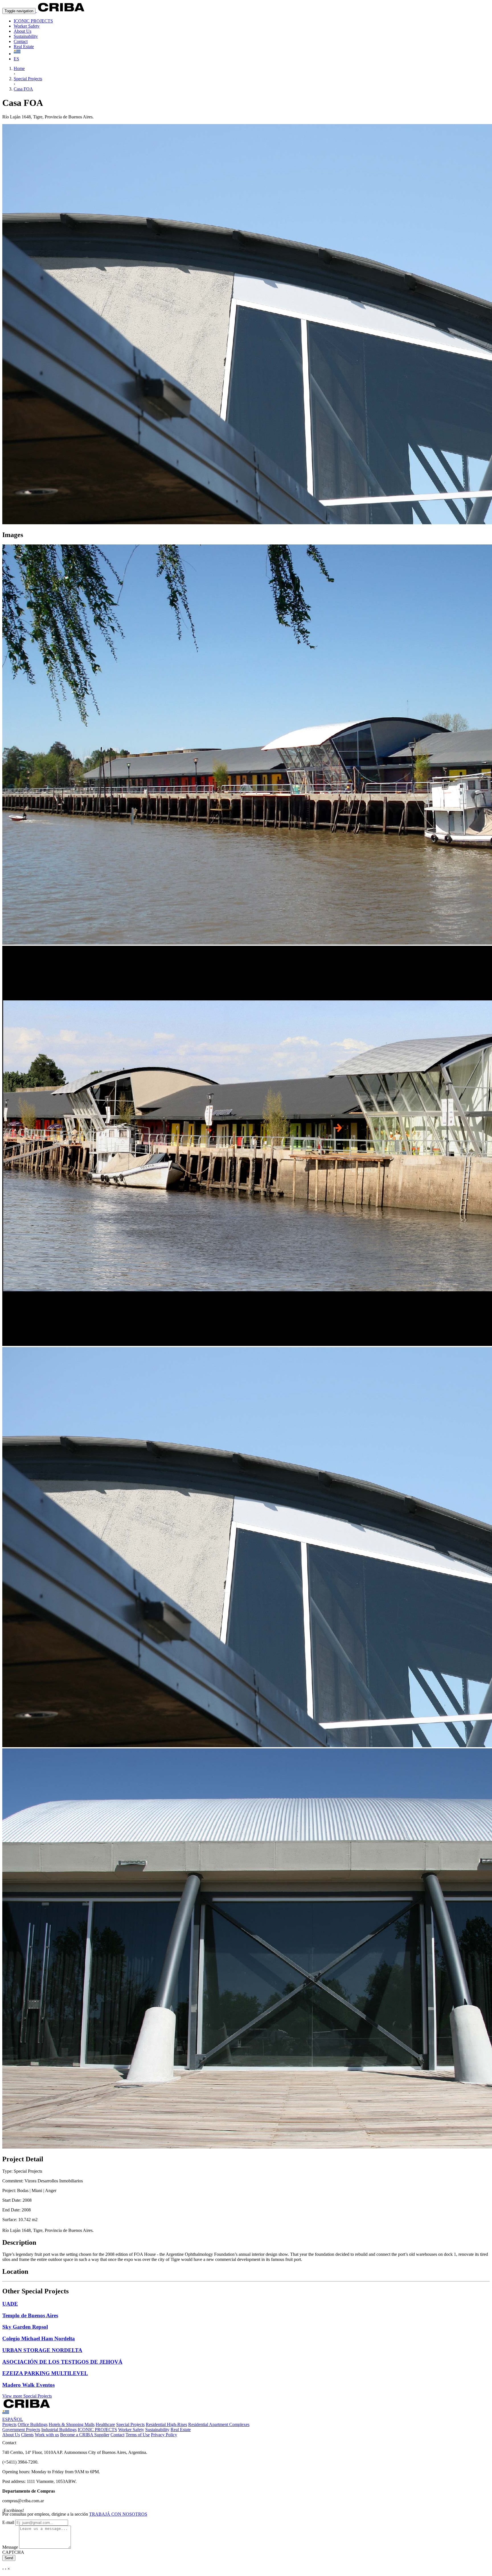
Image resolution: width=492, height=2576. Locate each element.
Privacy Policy (164, 2435)
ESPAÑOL (13, 2419)
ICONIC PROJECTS (33, 21)
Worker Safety (27, 26)
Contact (21, 41)
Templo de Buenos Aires (30, 2315)
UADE (10, 2304)
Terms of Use (138, 2435)
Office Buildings (33, 2424)
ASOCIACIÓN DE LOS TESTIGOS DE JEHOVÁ (62, 2362)
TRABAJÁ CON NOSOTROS (118, 2514)
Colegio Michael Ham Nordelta (39, 2338)
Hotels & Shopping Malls (72, 2424)
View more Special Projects (27, 2396)
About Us (22, 31)
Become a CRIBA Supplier (85, 2435)
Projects (9, 2424)
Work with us (47, 2435)
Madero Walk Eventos (28, 2385)
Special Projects (130, 2424)
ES (16, 59)
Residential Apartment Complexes (219, 2424)
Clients (27, 2435)
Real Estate (24, 47)
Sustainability (26, 36)
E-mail (8, 2522)
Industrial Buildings (59, 2430)
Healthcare (105, 2424)
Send (9, 2558)
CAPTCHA (13, 2552)
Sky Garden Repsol (25, 2327)
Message (10, 2547)
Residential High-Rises (166, 2424)
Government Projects (21, 2430)
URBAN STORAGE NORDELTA (42, 2350)
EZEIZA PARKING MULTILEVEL (45, 2373)
